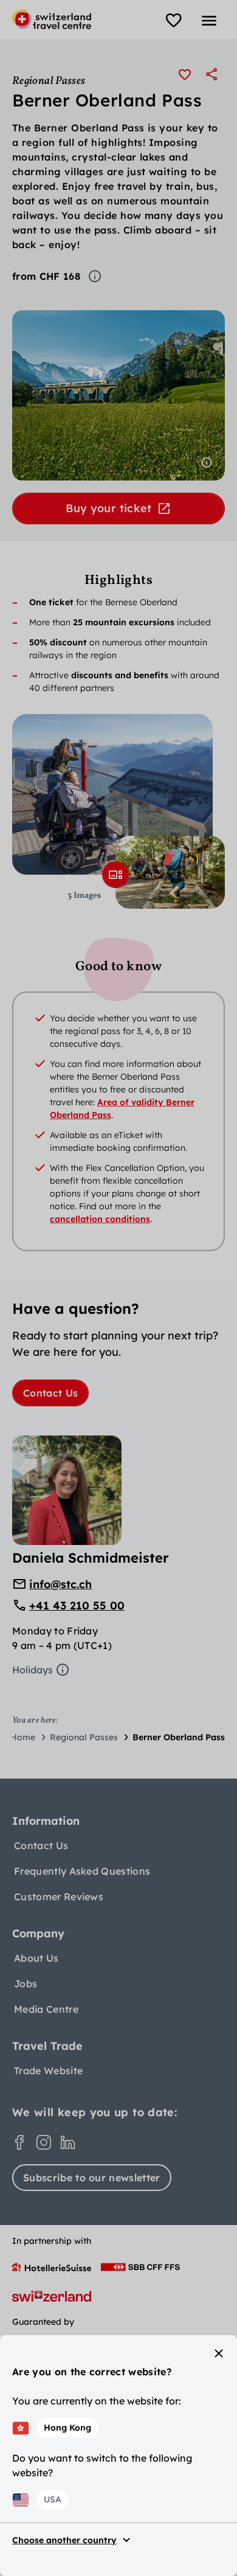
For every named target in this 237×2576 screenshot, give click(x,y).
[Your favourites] (174, 21)
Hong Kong (67, 2428)
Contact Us (50, 1393)
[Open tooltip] (95, 276)
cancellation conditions (100, 1219)
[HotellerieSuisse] (52, 2267)
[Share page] (211, 74)
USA (53, 2499)
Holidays (33, 1670)
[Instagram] (44, 2142)
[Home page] (52, 19)
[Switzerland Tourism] (52, 2296)
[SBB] (140, 2267)
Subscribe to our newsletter (92, 2178)
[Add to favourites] (185, 74)
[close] (219, 2353)
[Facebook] (19, 2142)
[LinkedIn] (68, 2142)
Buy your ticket (108, 508)
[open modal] (115, 875)
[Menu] (209, 21)
